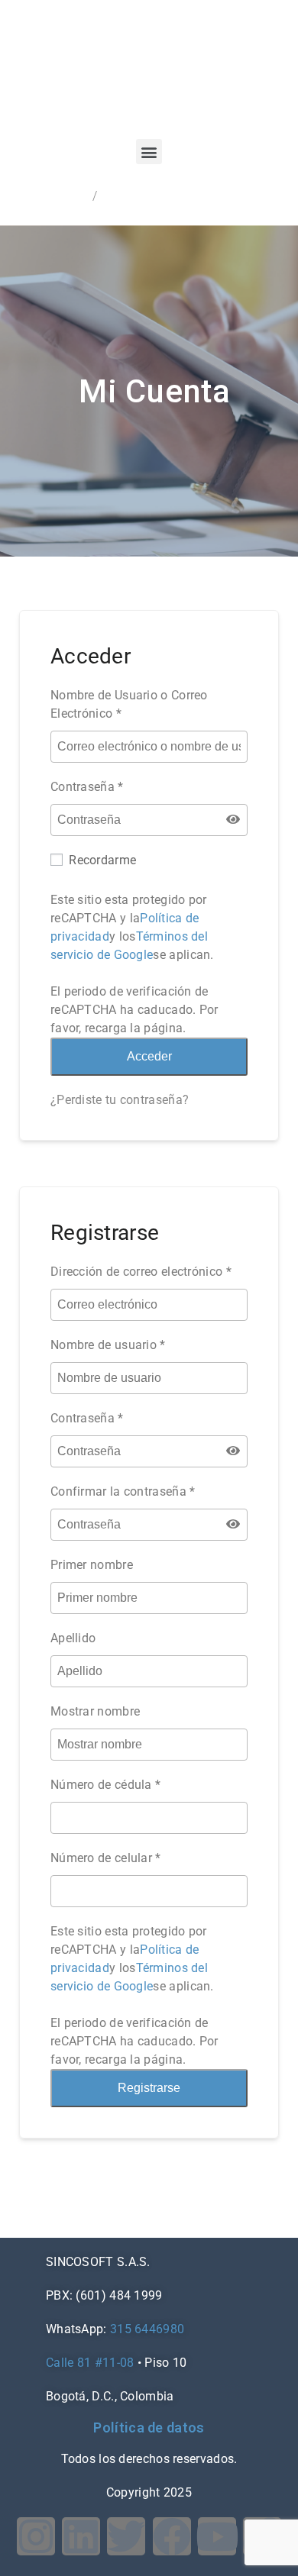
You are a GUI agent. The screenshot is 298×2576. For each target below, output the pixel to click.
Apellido (73, 1638)
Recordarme (101, 860)
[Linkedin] (81, 2536)
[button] (149, 152)
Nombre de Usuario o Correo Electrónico (129, 704)
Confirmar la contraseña (123, 1491)
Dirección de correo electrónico (141, 1272)
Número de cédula (101, 1785)
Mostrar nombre (95, 1711)
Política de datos (149, 2428)
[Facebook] (172, 2536)
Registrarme (57, 196)
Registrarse (149, 2088)
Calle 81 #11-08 (90, 2363)
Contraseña (87, 787)
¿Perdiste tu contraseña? (120, 1100)
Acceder (122, 196)
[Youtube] (217, 2536)
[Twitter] (126, 2536)
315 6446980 (147, 2329)
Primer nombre (92, 1565)
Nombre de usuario (108, 1345)
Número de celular (101, 1858)
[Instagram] (36, 2536)
